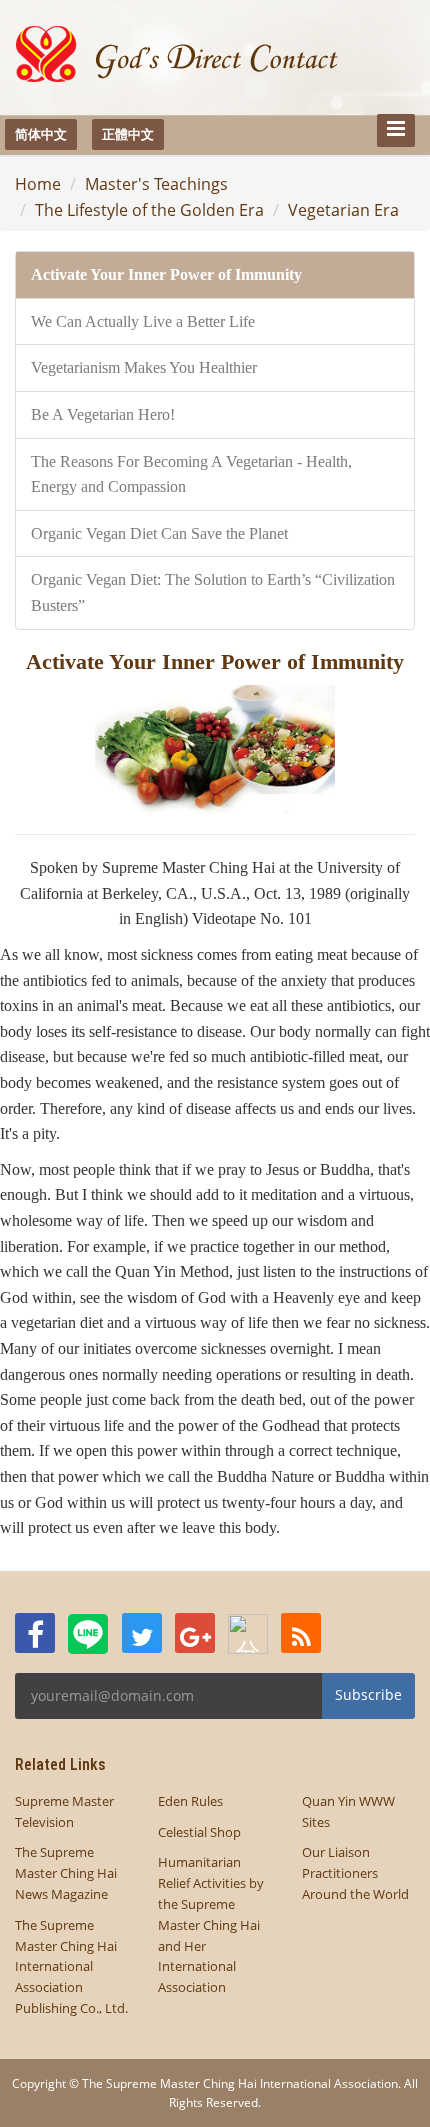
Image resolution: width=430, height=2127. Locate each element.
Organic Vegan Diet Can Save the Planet (159, 533)
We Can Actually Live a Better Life (143, 321)
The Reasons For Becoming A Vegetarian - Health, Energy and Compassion (191, 474)
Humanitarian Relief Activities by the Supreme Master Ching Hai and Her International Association (211, 1924)
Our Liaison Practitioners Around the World (355, 1873)
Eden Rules (190, 1801)
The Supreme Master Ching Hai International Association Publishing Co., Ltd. (71, 1966)
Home (38, 184)
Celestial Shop (199, 1832)
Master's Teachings (156, 184)
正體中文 (128, 134)
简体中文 (41, 134)
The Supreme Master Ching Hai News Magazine (66, 1873)
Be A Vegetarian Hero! (103, 414)
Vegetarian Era (343, 210)
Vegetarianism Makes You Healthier (144, 367)
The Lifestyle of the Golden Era (149, 210)
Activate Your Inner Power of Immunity (166, 274)
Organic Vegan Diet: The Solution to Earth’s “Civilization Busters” (213, 592)
